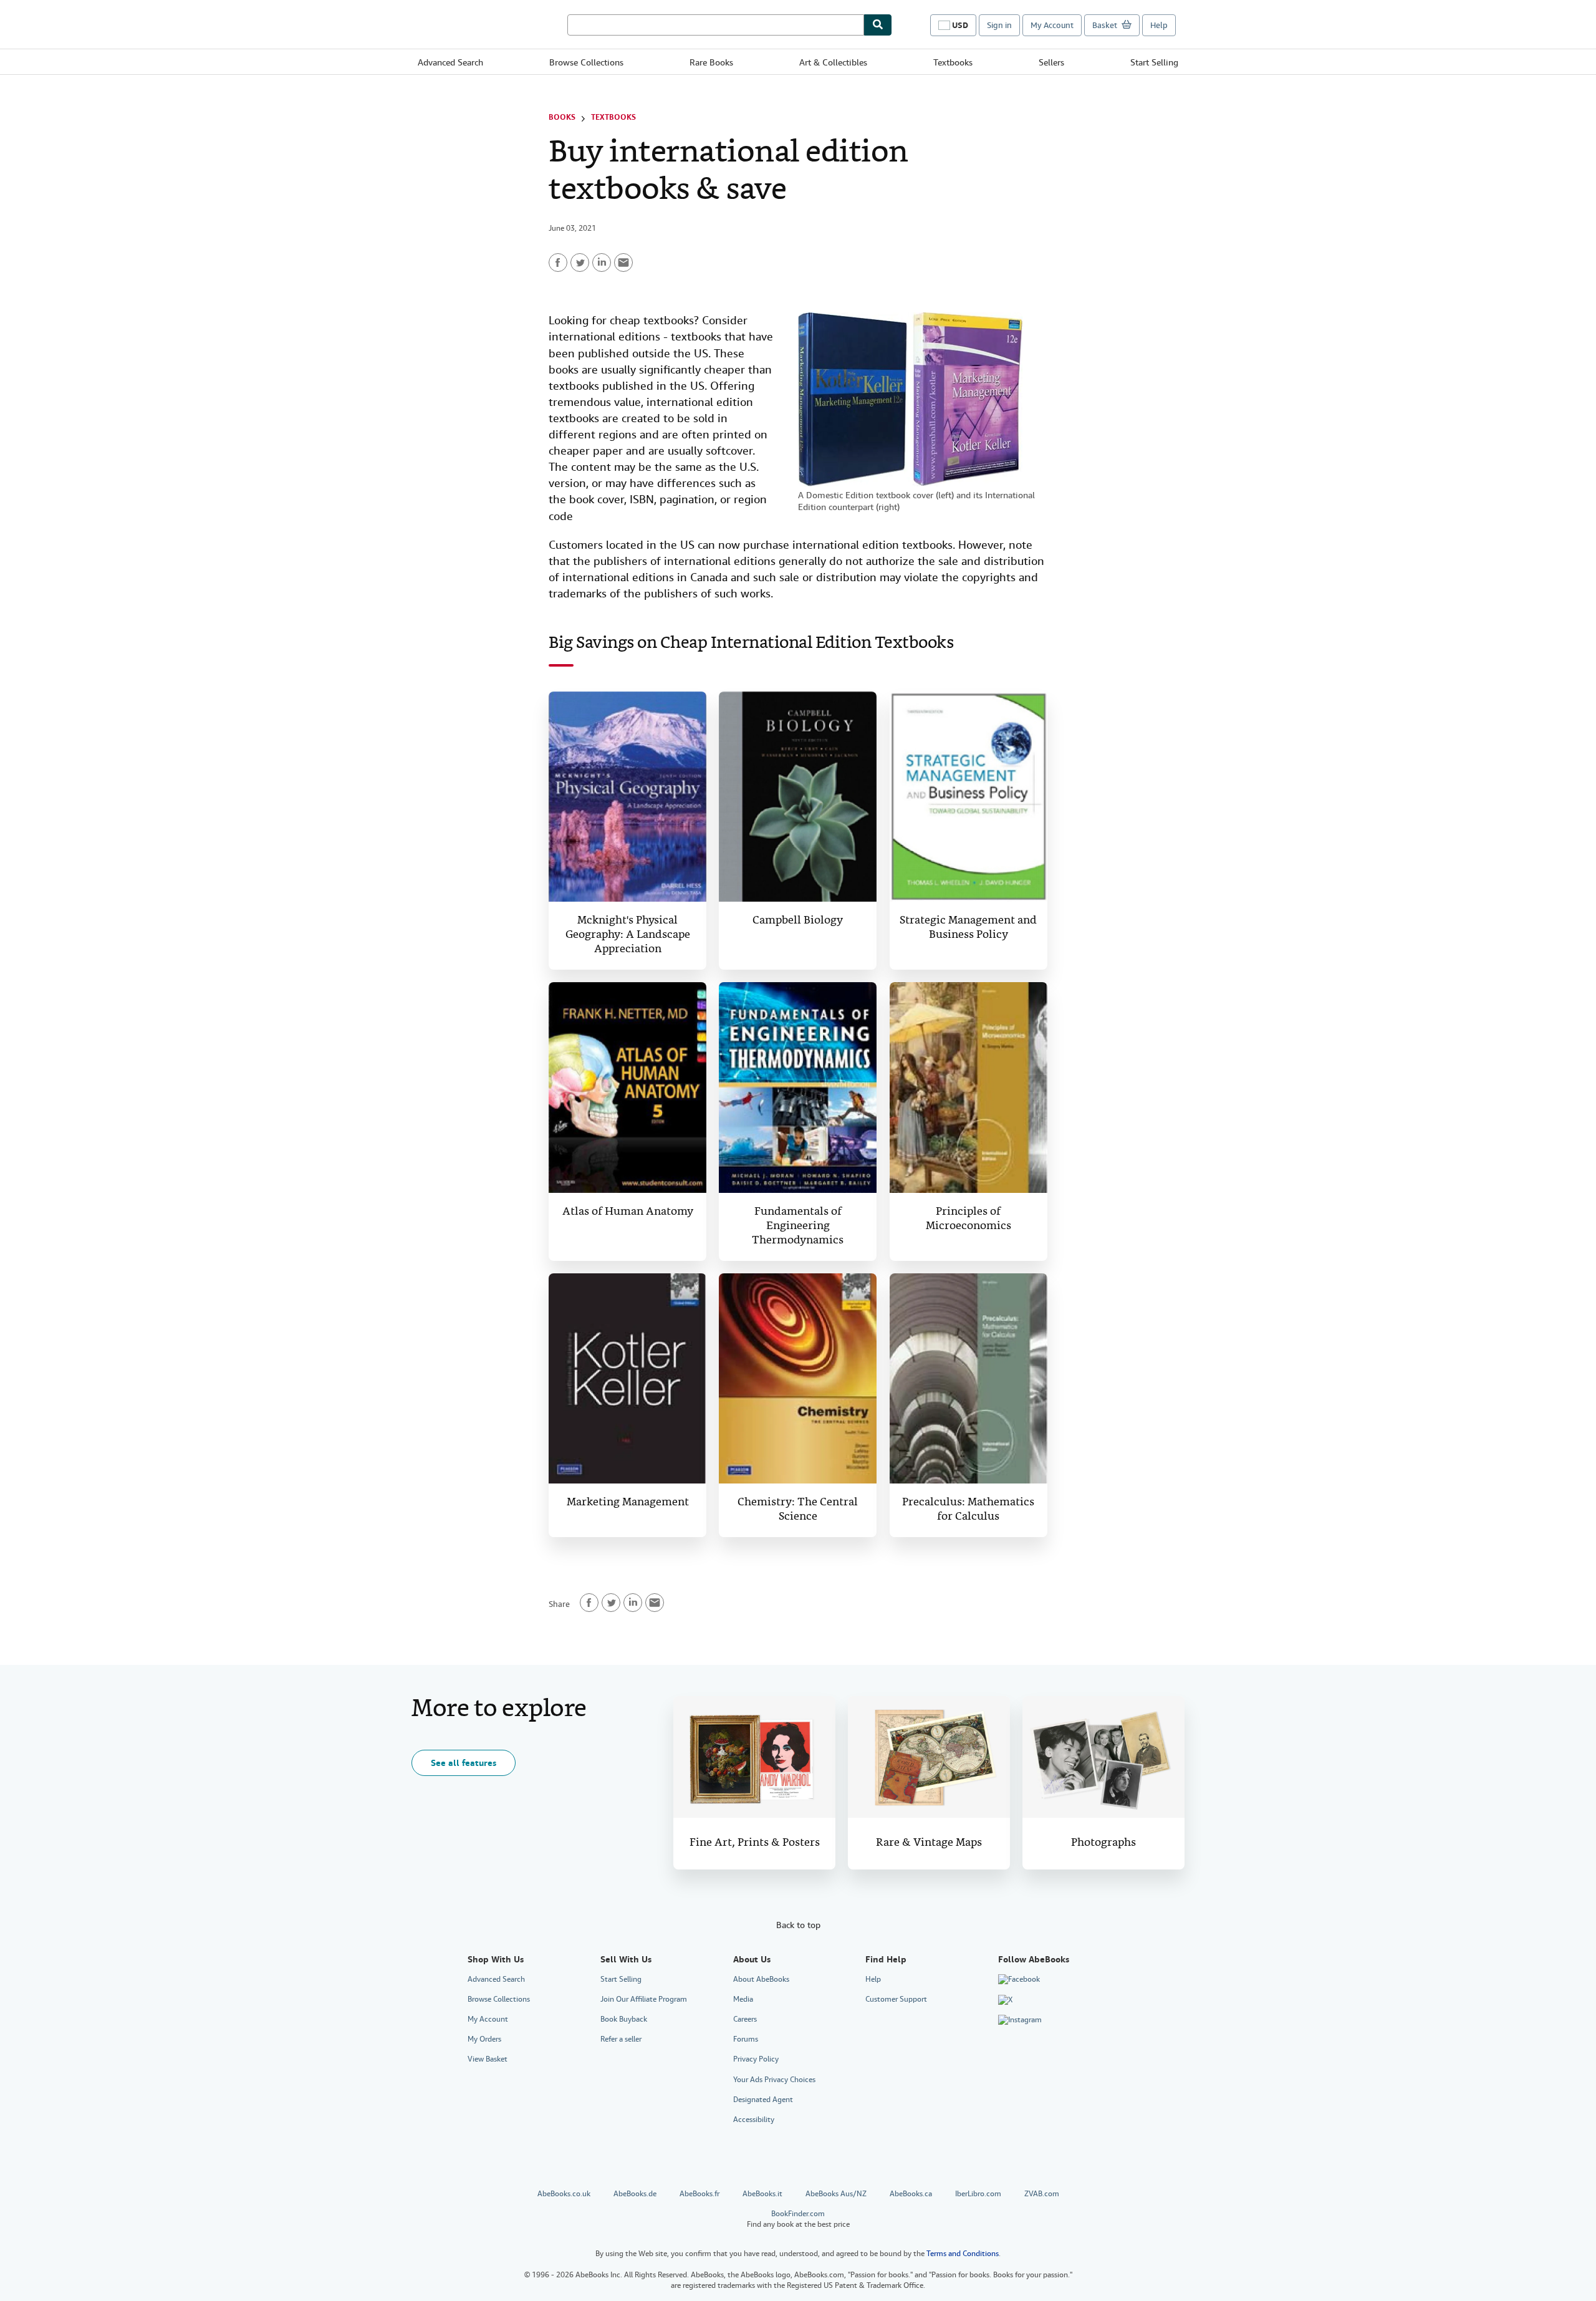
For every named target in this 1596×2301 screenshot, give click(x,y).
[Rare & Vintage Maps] (929, 1757)
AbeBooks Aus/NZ (836, 2194)
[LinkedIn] (602, 263)
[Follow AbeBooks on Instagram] (1020, 2020)
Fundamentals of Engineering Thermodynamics (798, 1226)
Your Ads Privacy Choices (774, 2080)
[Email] (623, 263)
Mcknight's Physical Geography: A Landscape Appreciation (628, 935)
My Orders (484, 2039)
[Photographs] (1103, 1757)
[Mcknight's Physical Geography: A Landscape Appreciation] (627, 797)
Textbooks (953, 62)
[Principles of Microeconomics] (969, 1088)
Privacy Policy (756, 2059)
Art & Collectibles (833, 62)
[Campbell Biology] (798, 797)
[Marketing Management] (627, 1379)
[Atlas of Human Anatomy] (627, 1088)
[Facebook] (558, 263)
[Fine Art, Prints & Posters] (754, 1757)
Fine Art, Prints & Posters (755, 1843)
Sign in (999, 25)
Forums (746, 2039)
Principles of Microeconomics (969, 1219)
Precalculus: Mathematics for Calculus (968, 1510)
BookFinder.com (798, 2219)
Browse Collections (586, 62)
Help (1159, 25)
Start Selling (1154, 62)
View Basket (488, 2059)
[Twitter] (580, 263)
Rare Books (711, 62)
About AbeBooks (761, 1979)
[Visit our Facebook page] (1019, 1980)
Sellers (1051, 62)
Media (743, 1999)
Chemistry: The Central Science (798, 1510)
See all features (464, 1763)
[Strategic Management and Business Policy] (969, 797)
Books (562, 117)
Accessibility (754, 2120)
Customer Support (896, 1999)
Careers (745, 2019)
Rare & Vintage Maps (929, 1843)
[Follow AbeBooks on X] (1005, 2000)
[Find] (878, 25)
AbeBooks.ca (911, 2194)
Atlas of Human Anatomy (628, 1212)
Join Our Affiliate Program (644, 1999)
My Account (1052, 25)
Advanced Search (450, 62)
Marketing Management (628, 1503)
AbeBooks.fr (699, 2194)
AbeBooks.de (635, 2194)
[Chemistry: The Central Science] (798, 1379)
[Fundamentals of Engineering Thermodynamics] (798, 1088)
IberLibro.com (978, 2194)
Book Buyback (624, 2019)
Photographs (1103, 1843)
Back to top (798, 1925)
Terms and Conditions (963, 2254)
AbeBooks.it (762, 2194)
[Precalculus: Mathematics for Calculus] (969, 1379)
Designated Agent (763, 2100)
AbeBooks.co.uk (564, 2194)
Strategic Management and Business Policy (968, 928)
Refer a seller (621, 2039)
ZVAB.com (1042, 2194)
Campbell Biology (798, 921)
